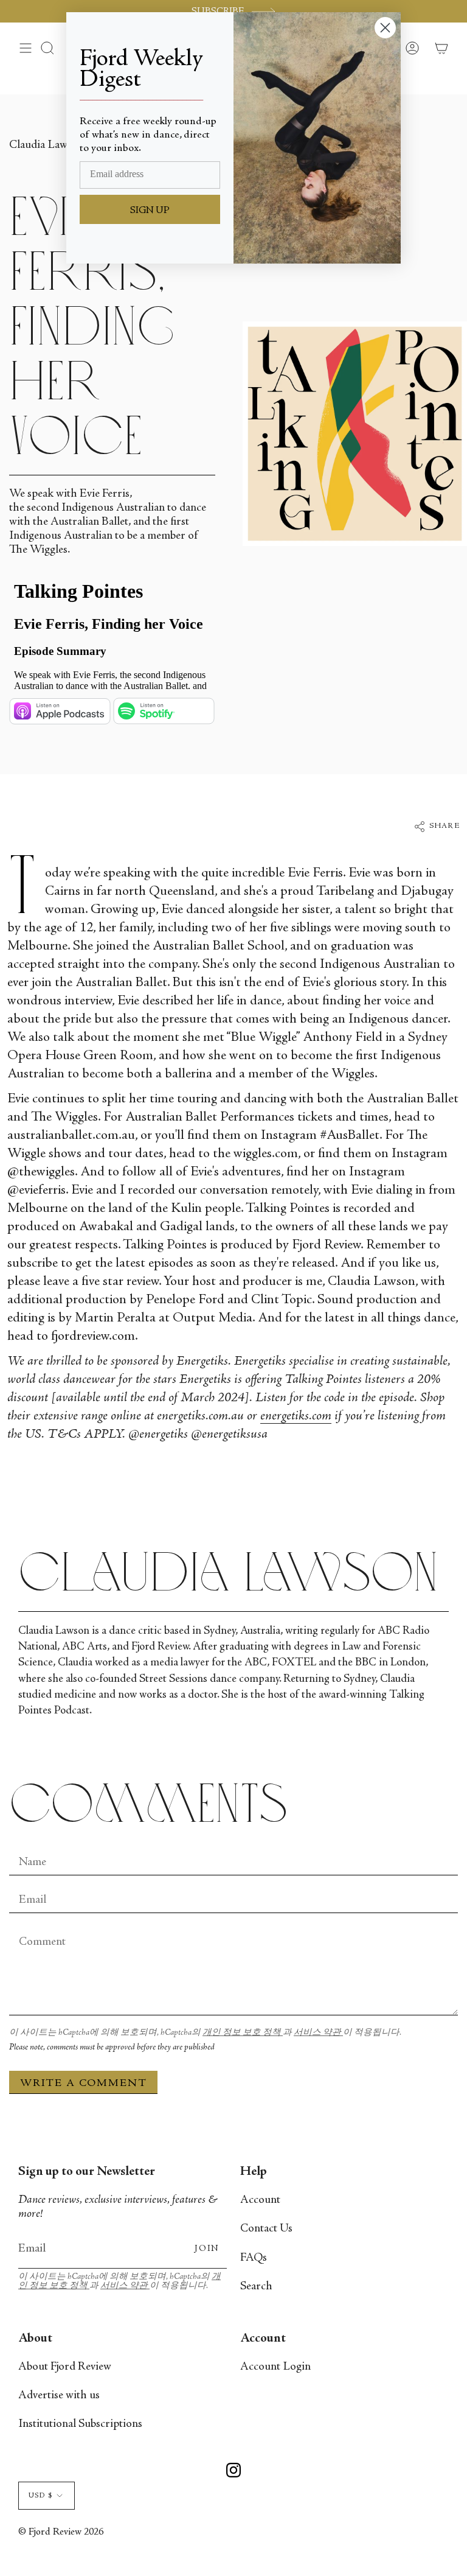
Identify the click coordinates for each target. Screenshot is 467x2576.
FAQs (254, 2258)
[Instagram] (233, 2472)
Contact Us (266, 2229)
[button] (47, 48)
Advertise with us (59, 2396)
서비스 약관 (318, 2033)
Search (256, 2287)
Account (260, 2200)
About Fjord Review (65, 2367)
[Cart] (441, 48)
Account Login (275, 2367)
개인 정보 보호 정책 (243, 2033)
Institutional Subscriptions (80, 2424)
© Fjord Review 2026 (61, 2532)
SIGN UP (150, 211)
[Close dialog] (385, 28)
